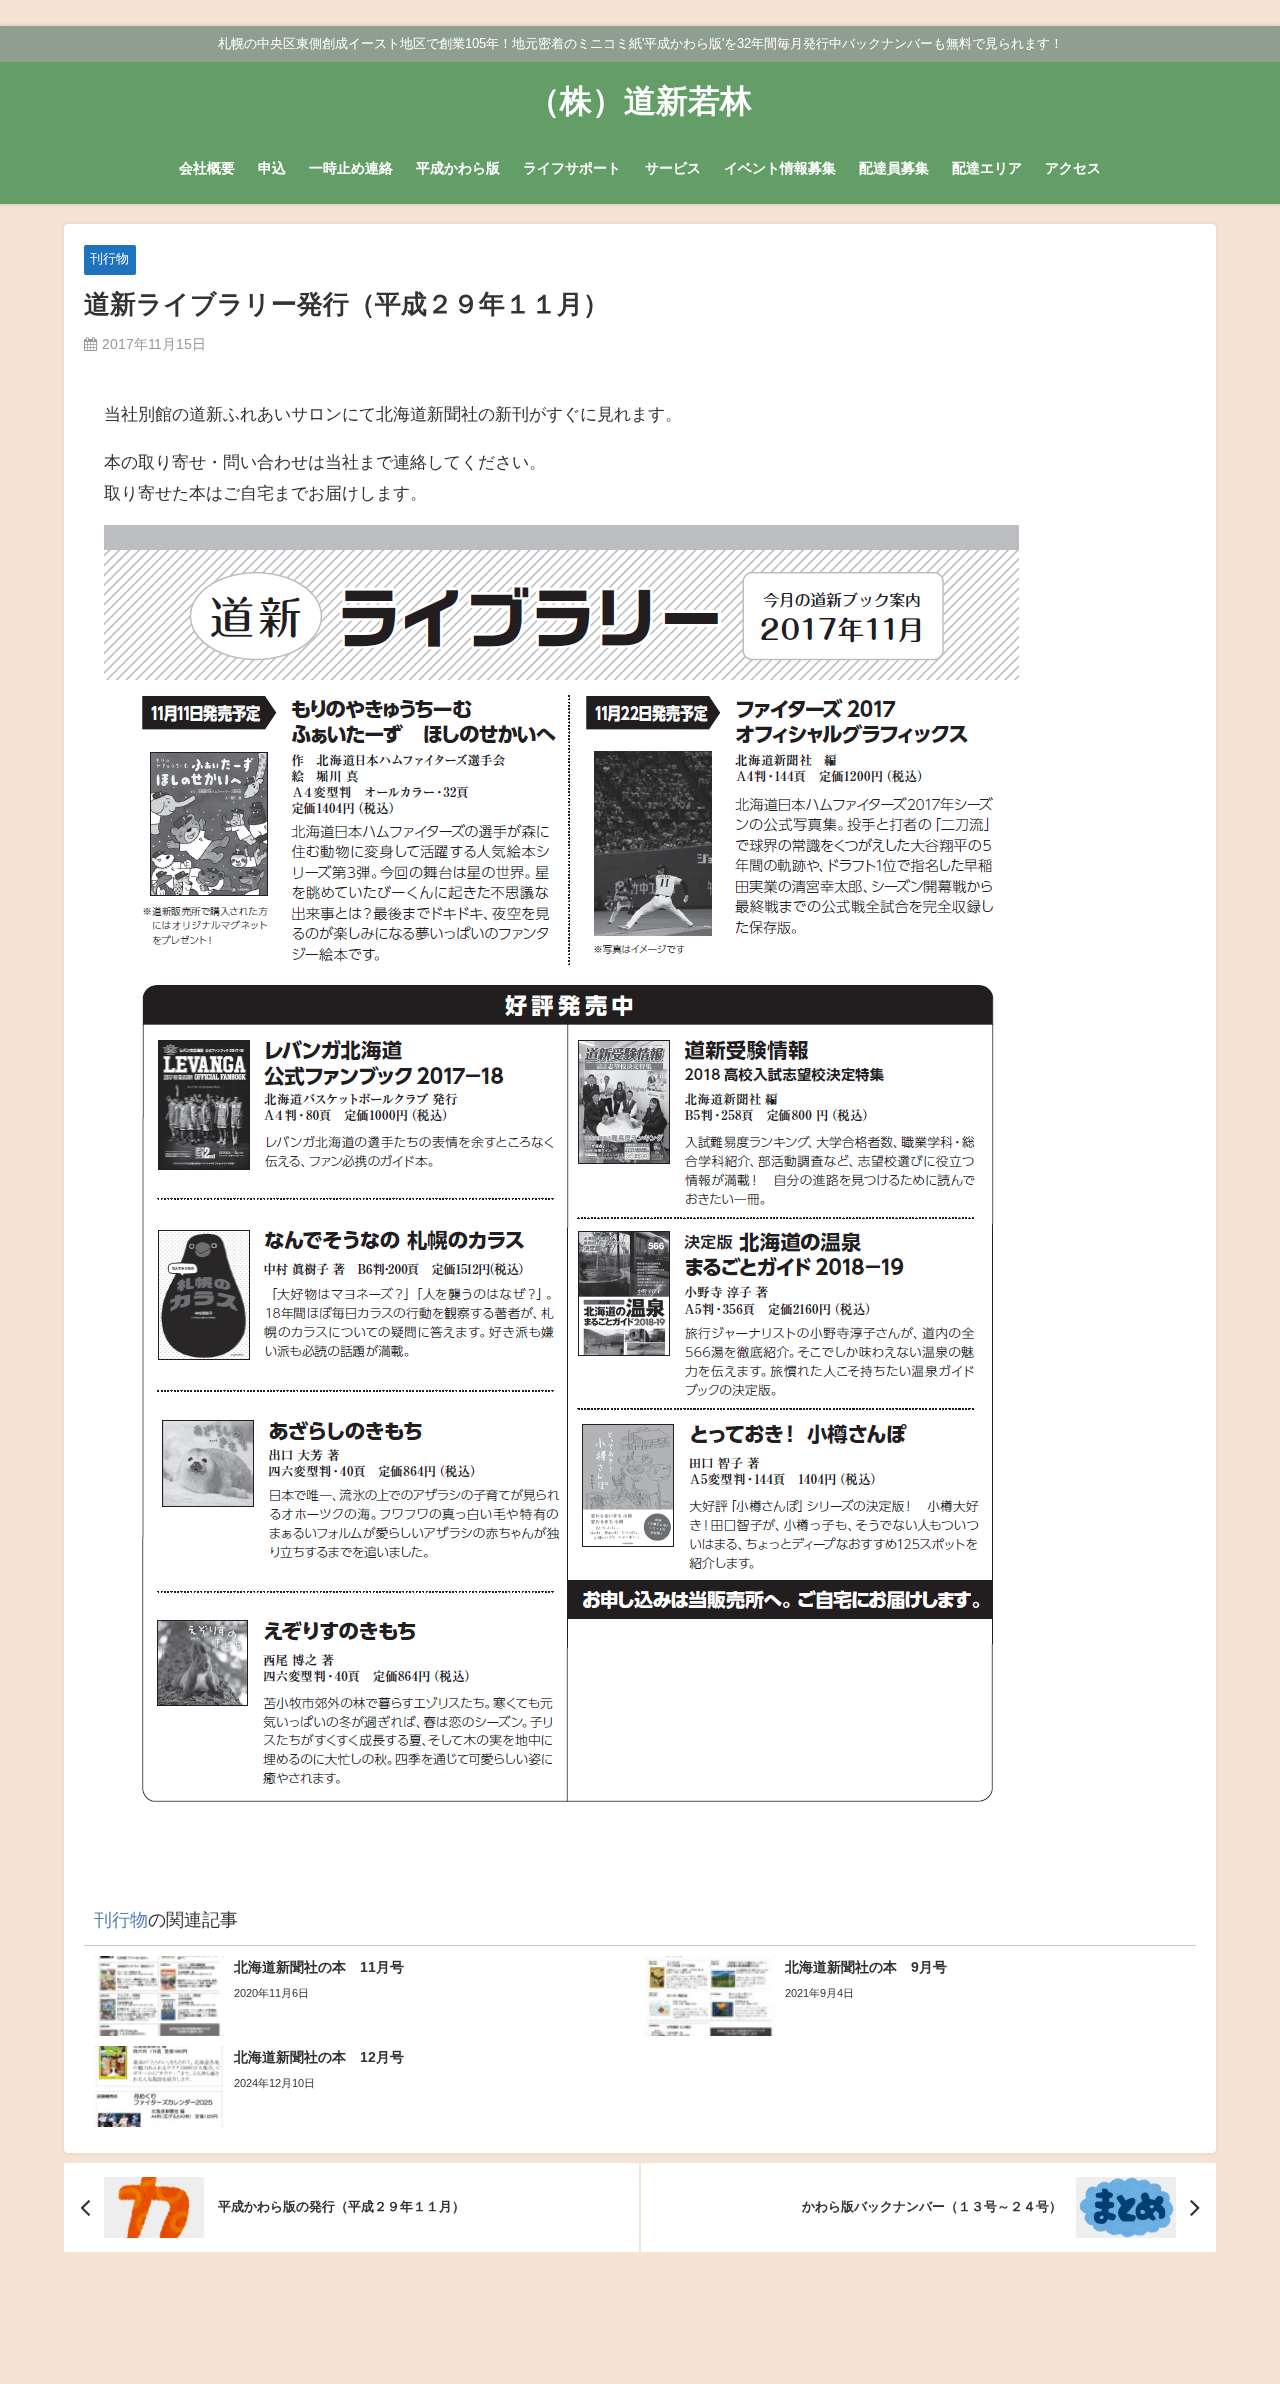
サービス (673, 168)
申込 (272, 168)
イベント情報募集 (780, 168)
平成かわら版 (458, 168)
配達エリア (987, 168)
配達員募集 (894, 168)
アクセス (1073, 168)
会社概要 (207, 168)
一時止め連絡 (351, 168)
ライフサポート (572, 168)
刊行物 (109, 258)
